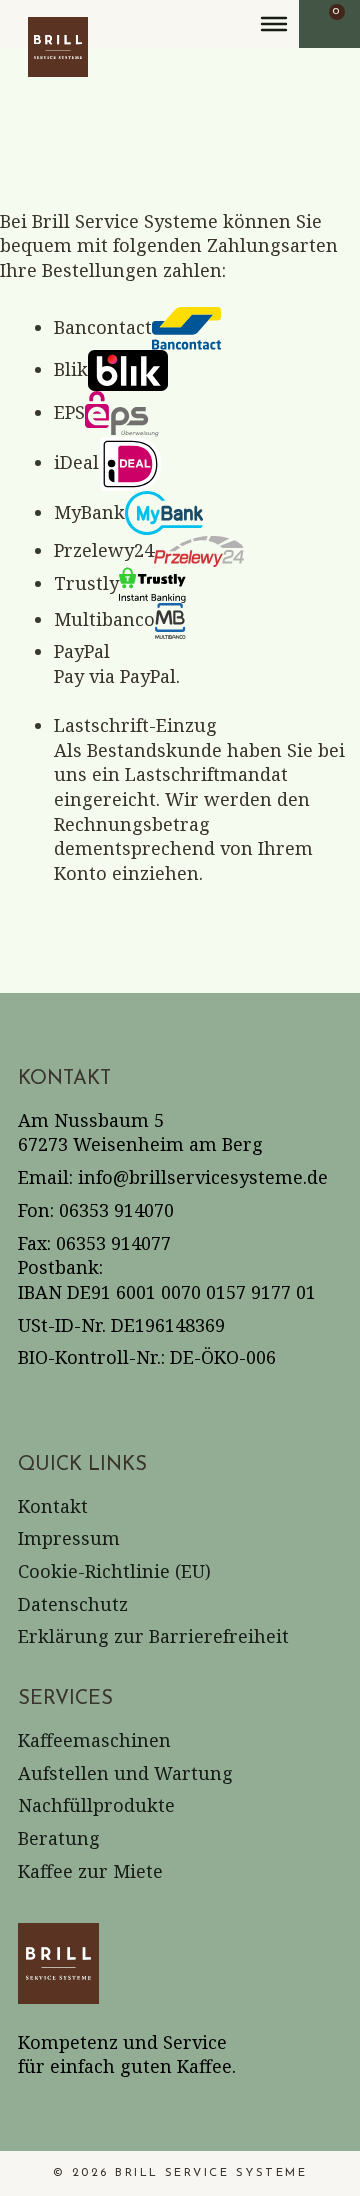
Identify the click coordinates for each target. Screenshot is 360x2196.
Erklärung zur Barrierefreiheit (153, 1636)
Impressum (69, 1538)
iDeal (76, 462)
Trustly (86, 583)
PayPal (82, 651)
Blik (71, 369)
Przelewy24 (104, 550)
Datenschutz (73, 1604)
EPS (69, 412)
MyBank (89, 512)
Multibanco (104, 619)
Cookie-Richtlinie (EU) (114, 1571)
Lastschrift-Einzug (135, 725)
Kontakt (53, 1506)
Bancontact (103, 327)
